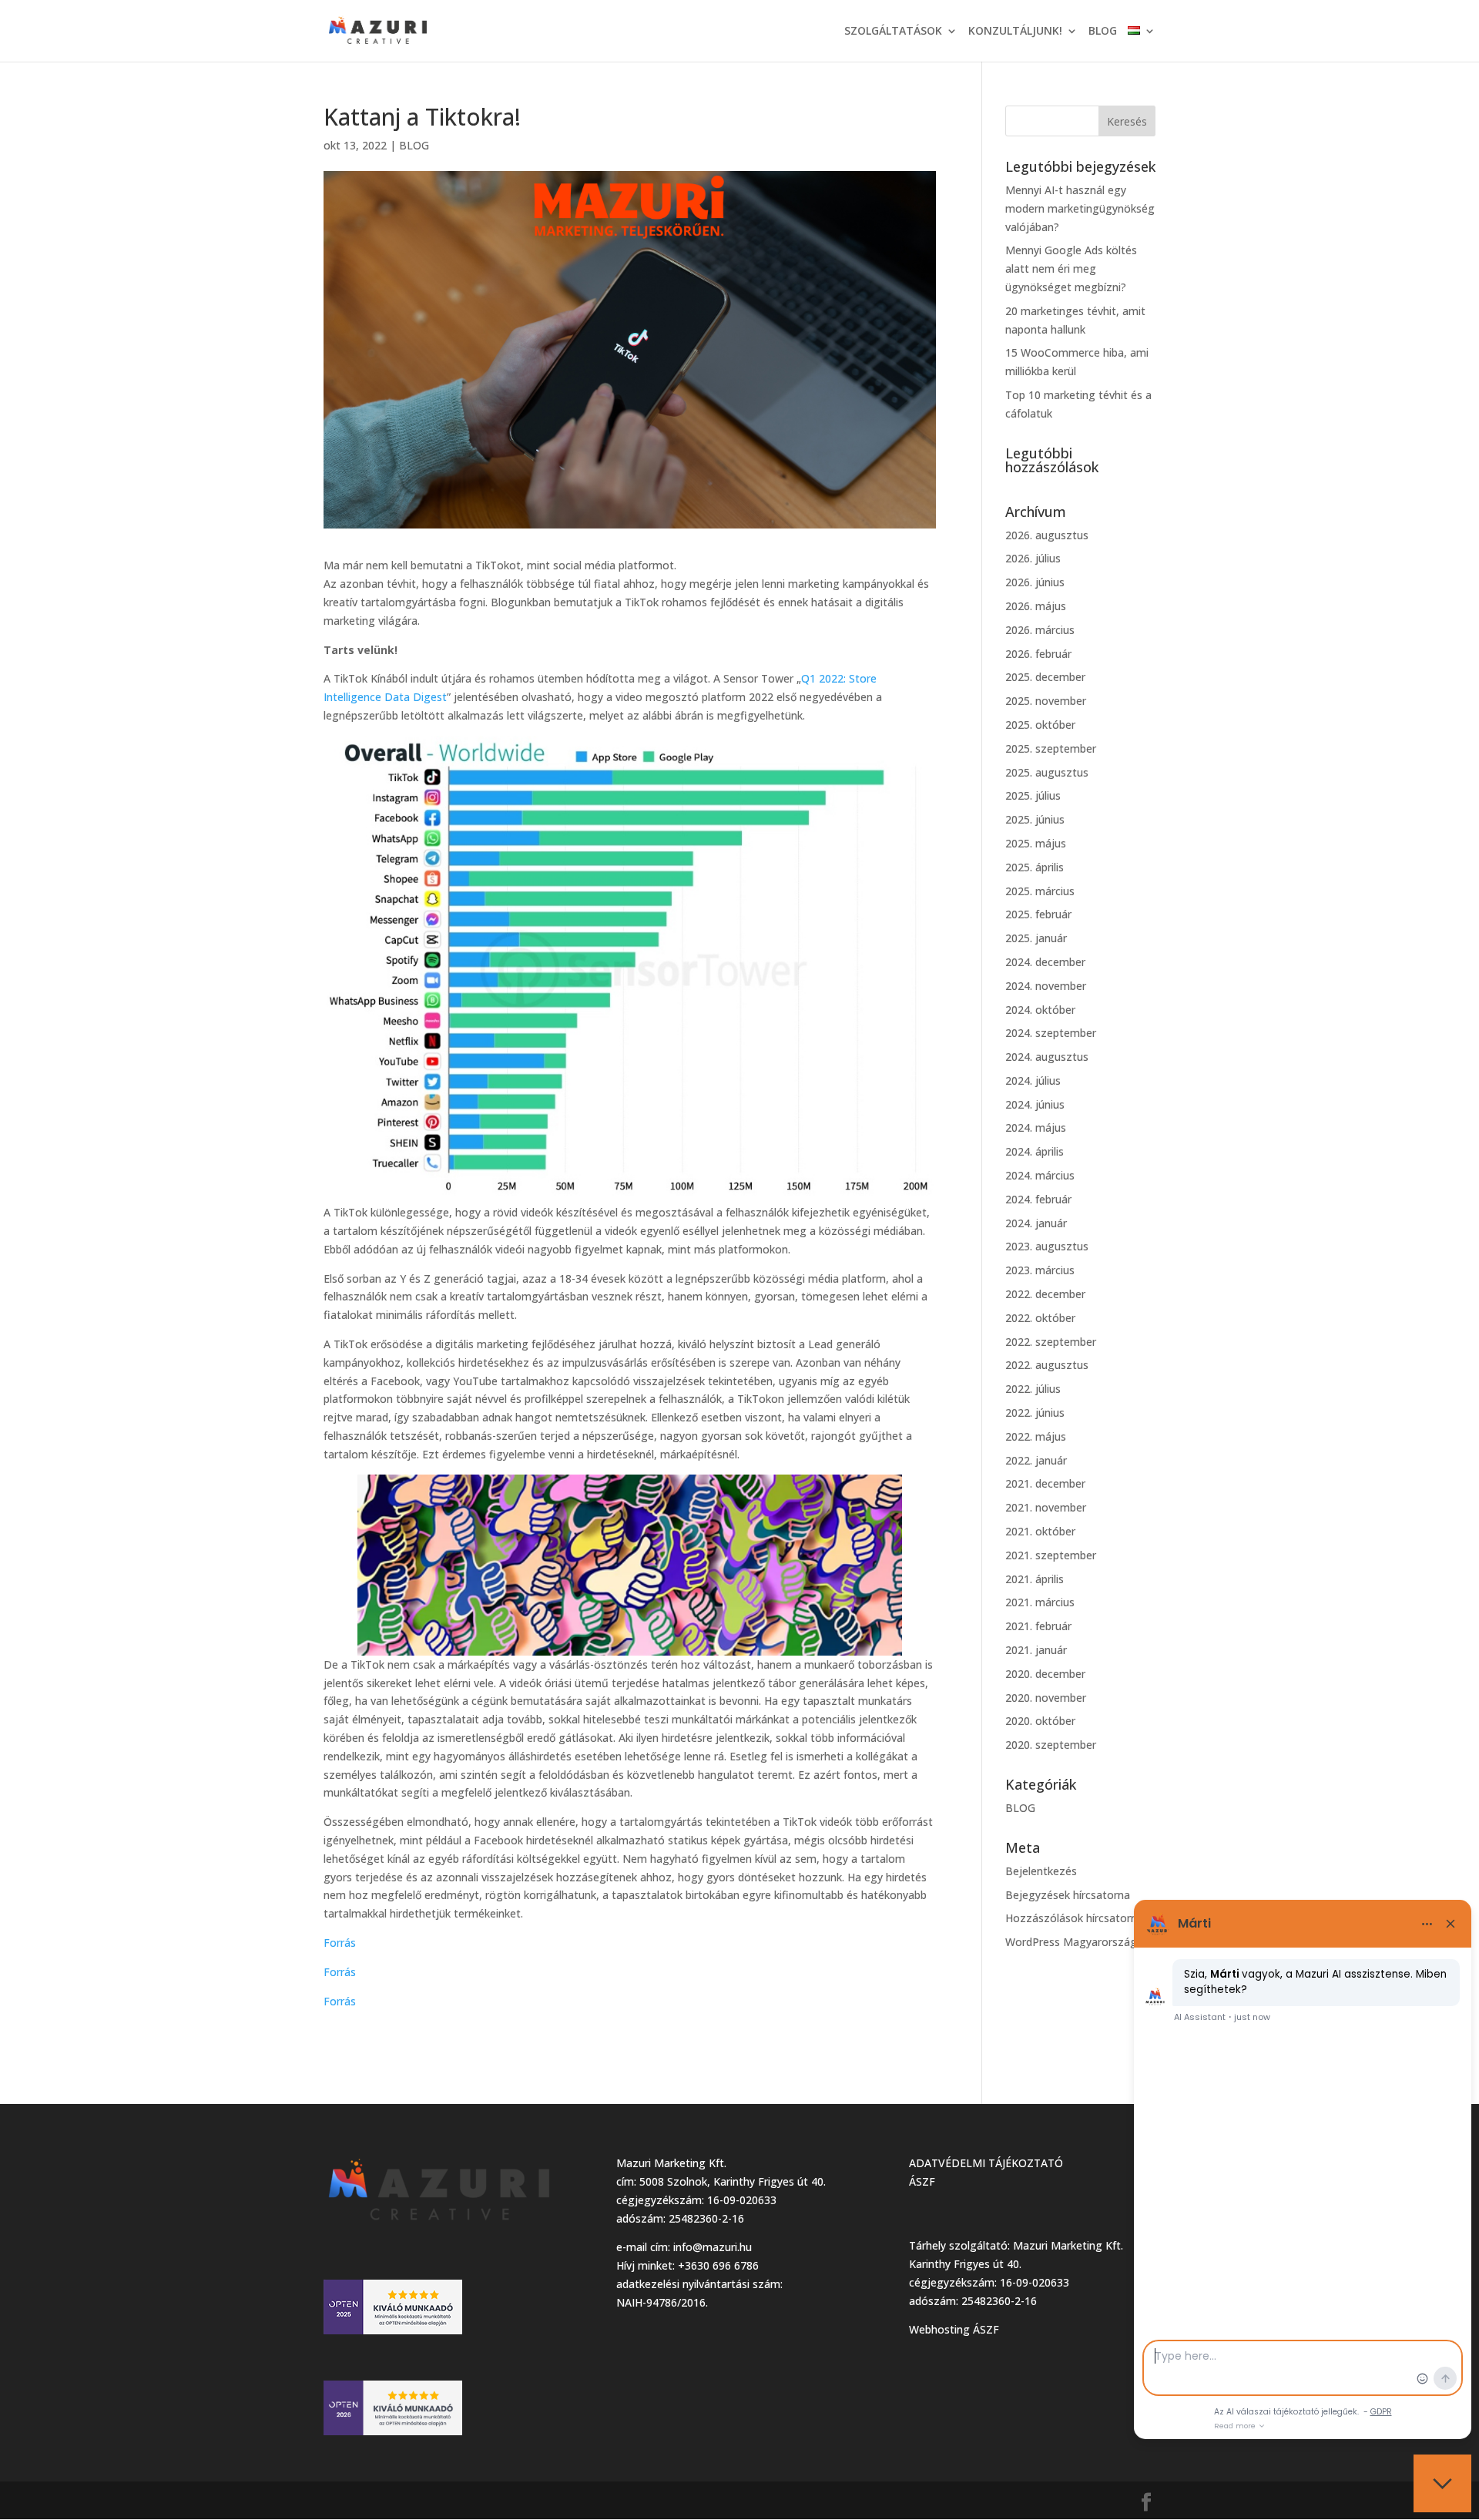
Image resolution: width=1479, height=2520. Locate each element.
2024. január (1036, 1223)
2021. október (1040, 1531)
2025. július (1033, 795)
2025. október (1040, 725)
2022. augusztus (1047, 1365)
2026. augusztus (1047, 535)
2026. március (1040, 630)
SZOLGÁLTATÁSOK (893, 32)
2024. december (1045, 962)
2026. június (1035, 582)
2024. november (1046, 986)
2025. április (1035, 867)
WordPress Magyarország (1071, 1942)
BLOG (1103, 32)
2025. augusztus (1047, 772)
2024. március (1040, 1175)
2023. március (1040, 1270)
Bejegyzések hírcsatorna (1068, 1895)
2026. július (1033, 558)
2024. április (1035, 1151)
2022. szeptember (1051, 1342)
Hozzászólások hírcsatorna (1074, 1918)
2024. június (1035, 1104)
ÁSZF (922, 2181)
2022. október (1040, 1318)
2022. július (1033, 1389)
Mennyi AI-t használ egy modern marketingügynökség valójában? (1080, 208)
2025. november (1046, 701)
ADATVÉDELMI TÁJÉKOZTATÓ (986, 2163)
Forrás (340, 1943)
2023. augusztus (1047, 1246)
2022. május (1036, 1436)
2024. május (1036, 1127)
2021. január (1036, 1650)
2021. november (1046, 1507)
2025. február (1038, 914)
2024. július (1033, 1080)
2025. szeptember (1051, 748)
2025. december (1045, 677)
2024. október (1040, 1010)
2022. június (1035, 1413)
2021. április (1035, 1579)
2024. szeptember (1051, 1033)
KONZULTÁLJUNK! (1015, 32)
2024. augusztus (1047, 1057)
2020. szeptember (1051, 1745)
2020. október (1040, 1721)
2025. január (1036, 938)
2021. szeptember (1051, 1555)
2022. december (1045, 1294)
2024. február (1038, 1199)
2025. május (1036, 843)
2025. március (1040, 891)
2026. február (1038, 654)
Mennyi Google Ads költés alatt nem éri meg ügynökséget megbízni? (1071, 268)
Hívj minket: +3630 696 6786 (688, 2265)
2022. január (1036, 1460)
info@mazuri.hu (713, 2247)
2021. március (1040, 1602)
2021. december (1045, 1483)
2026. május (1036, 606)
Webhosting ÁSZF (954, 2329)
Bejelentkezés (1041, 1871)
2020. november (1046, 1698)
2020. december (1045, 1674)
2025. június (1035, 819)
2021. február (1038, 1626)
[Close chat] (1442, 2483)
